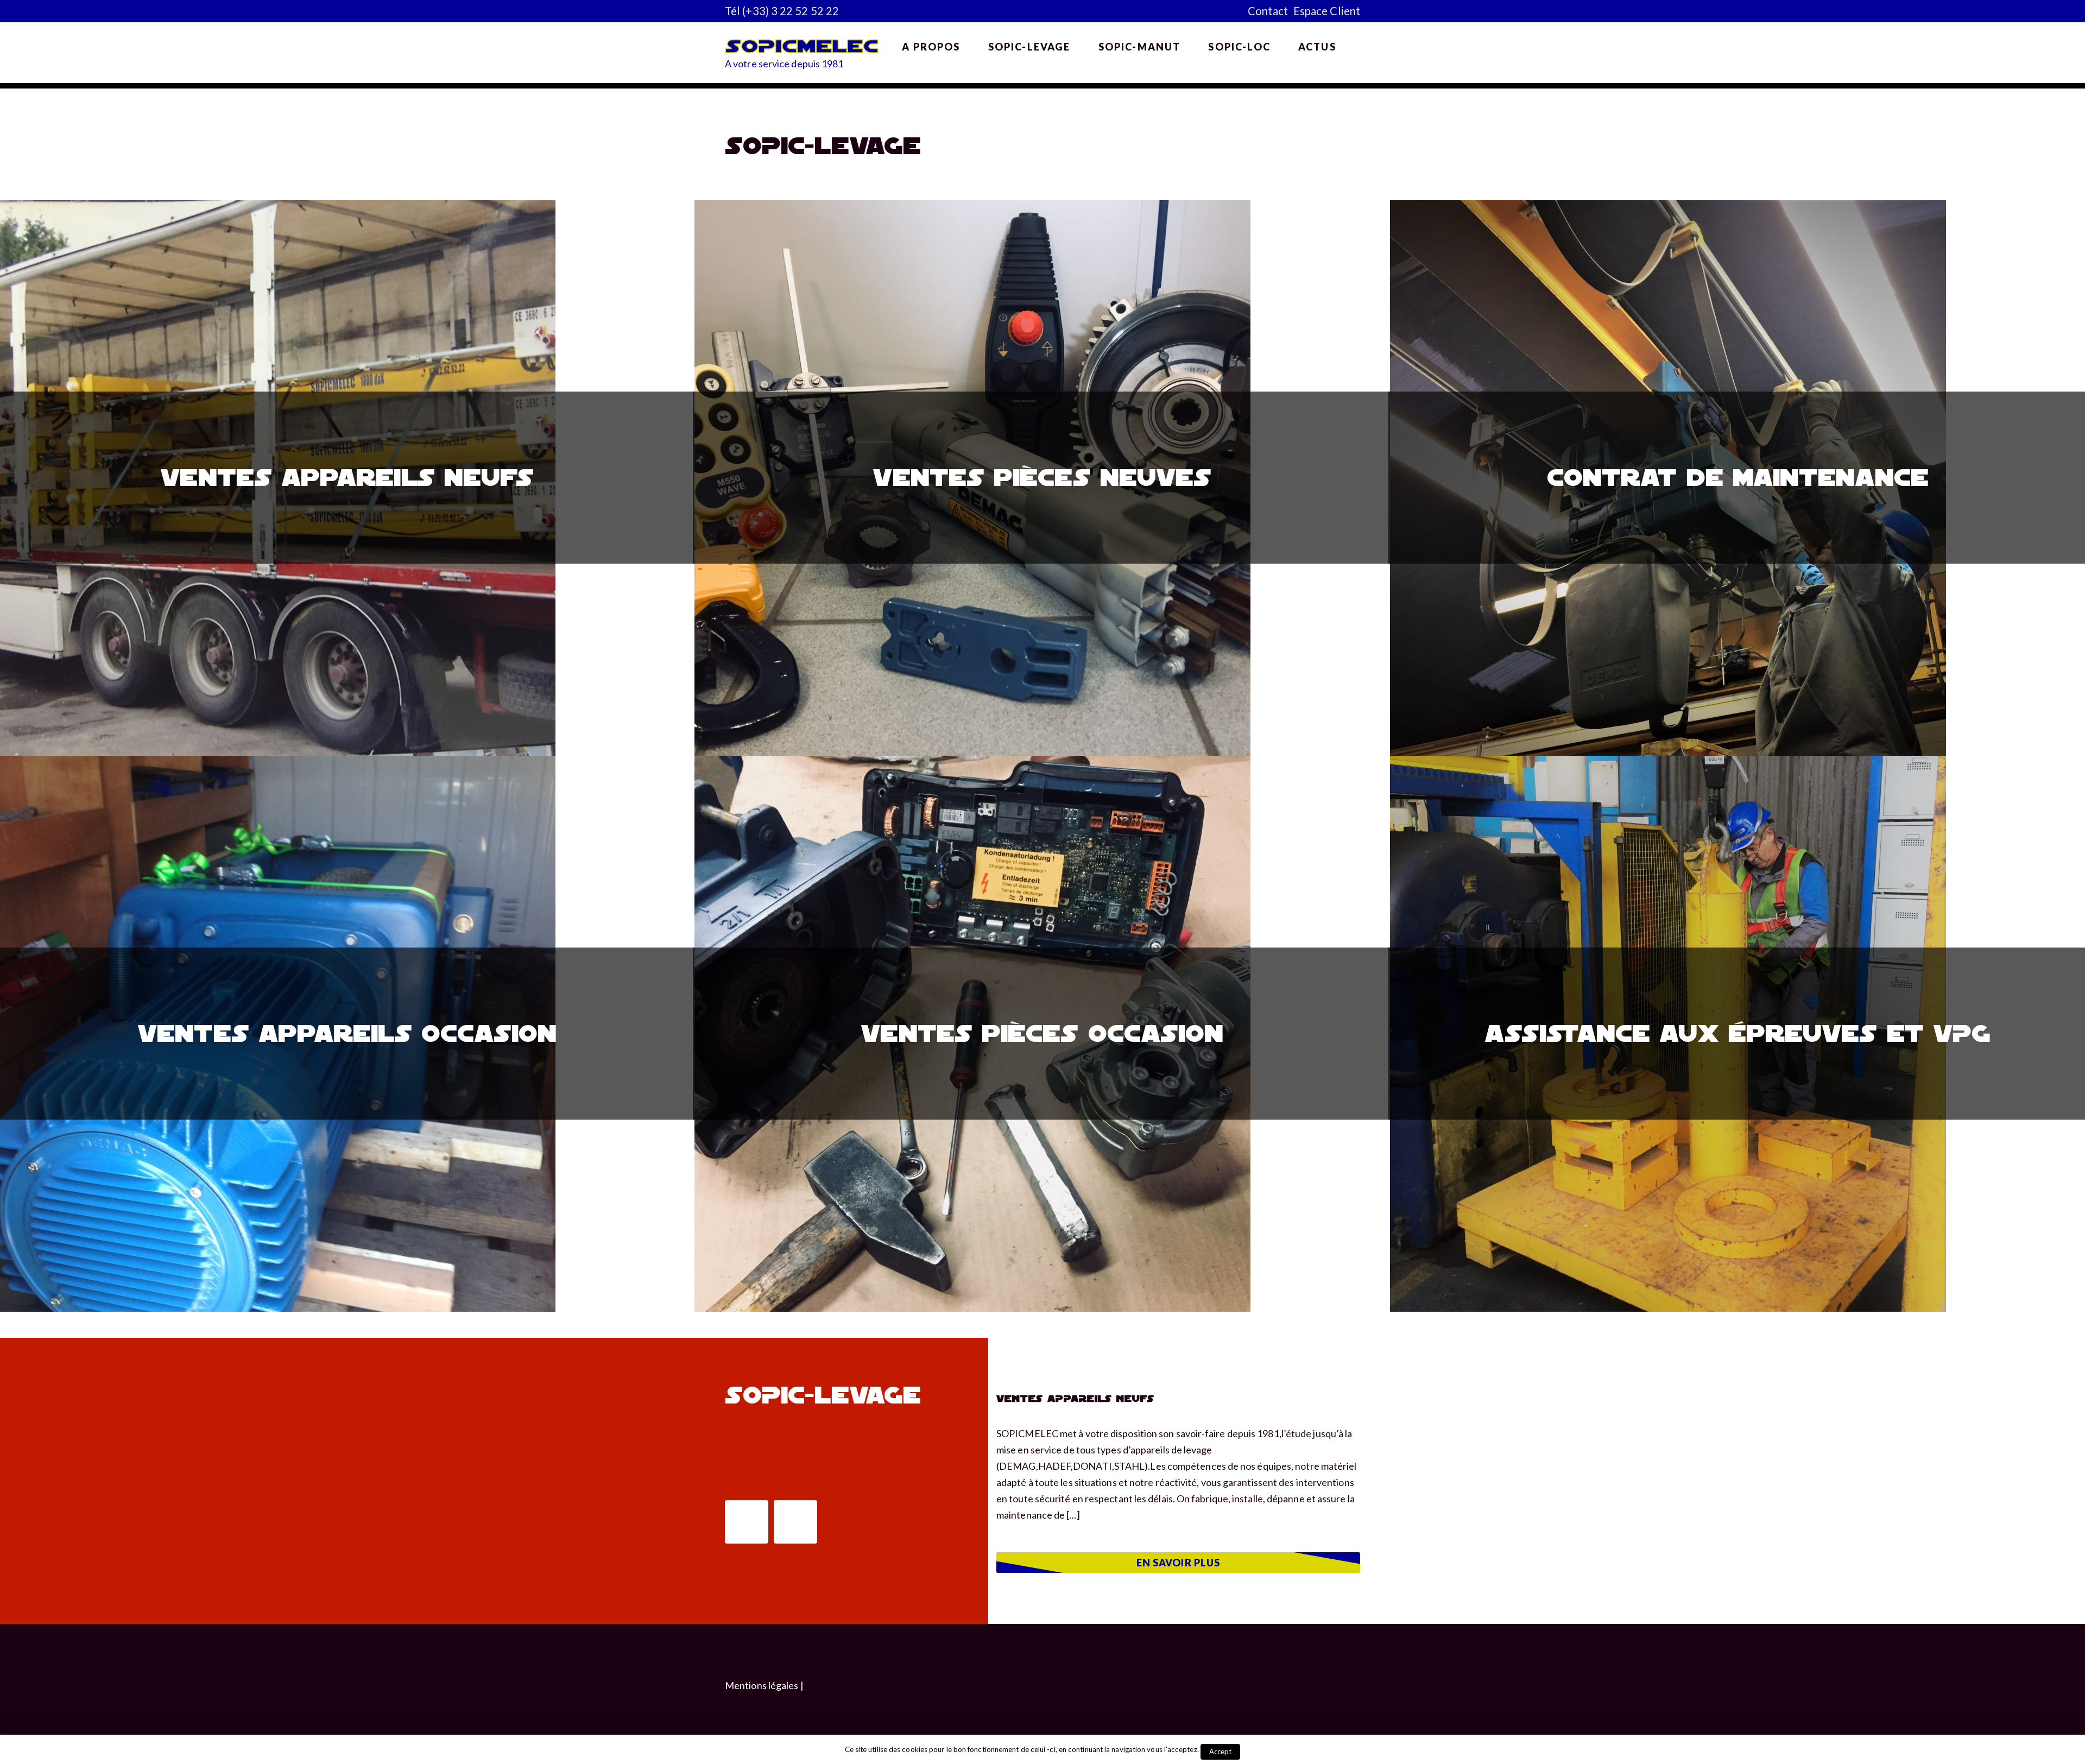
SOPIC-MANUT (1140, 47)
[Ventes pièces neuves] (972, 208)
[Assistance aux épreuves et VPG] (1668, 764)
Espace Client (1327, 11)
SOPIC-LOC (1239, 47)
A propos (931, 47)
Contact (1268, 11)
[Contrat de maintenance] (1668, 208)
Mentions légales (762, 1685)
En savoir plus (1178, 1563)
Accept (1221, 1752)
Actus (1317, 47)
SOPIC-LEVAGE (1029, 47)
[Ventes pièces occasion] (972, 764)
